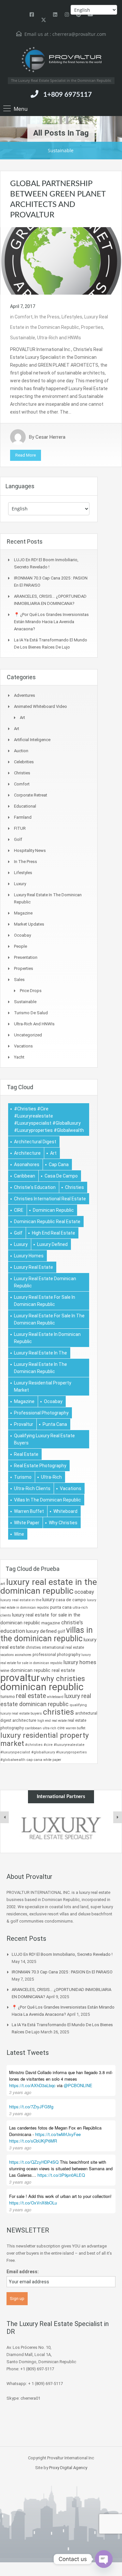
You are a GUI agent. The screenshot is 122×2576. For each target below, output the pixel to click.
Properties (92, 327)
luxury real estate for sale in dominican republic (45, 1301)
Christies (22, 773)
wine (19, 1534)
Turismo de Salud (31, 1013)
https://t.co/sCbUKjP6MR (33, 2141)
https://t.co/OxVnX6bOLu (33, 2203)
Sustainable (23, 338)
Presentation (26, 957)
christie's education (35, 1187)
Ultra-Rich (51, 1477)
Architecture (27, 1153)
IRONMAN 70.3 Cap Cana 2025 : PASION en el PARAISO (62, 1972)
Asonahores (27, 1164)
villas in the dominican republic (47, 1500)
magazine (24, 1401)
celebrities (24, 762)
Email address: (23, 2272)
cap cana (59, 1164)
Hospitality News (30, 850)
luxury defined (52, 1244)
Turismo (23, 1477)
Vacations (23, 1046)
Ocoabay (22, 935)
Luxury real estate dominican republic (45, 1282)
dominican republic (53, 1210)
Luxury (20, 884)
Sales (19, 980)
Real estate (26, 1454)
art (53, 1153)
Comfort (24, 317)
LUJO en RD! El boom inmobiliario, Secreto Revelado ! (62, 1954)
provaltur (24, 1424)
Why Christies (63, 1523)
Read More (26, 455)
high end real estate (54, 1233)
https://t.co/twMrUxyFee (58, 2134)
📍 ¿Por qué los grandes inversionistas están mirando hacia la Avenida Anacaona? (51, 622)
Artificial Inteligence (32, 740)
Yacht (19, 1057)
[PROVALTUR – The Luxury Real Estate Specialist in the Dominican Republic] (61, 60)
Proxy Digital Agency (68, 2468)
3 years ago (20, 2092)
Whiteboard (65, 1511)
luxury (21, 1244)
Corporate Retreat (31, 795)
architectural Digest (35, 1142)
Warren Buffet (29, 1511)
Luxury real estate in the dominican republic (41, 1368)
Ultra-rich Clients (32, 1488)
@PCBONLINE (78, 2085)
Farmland (23, 817)
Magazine (23, 913)
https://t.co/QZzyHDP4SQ (34, 2162)
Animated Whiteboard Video (41, 706)
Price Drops (31, 991)
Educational (25, 806)
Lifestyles (72, 317)
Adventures (25, 695)
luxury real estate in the (41, 1353)
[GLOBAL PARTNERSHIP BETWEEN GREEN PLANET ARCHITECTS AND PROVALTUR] (61, 260)
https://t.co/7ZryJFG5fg (31, 2107)
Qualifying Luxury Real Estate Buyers (44, 1439)
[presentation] (5, 1817)
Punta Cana (55, 1424)
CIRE (19, 1210)
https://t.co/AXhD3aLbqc (32, 2085)
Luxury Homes (29, 1256)
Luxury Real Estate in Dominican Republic (47, 1338)
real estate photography (40, 1466)
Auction (21, 751)
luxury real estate (34, 1267)
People (20, 946)
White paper (27, 1523)
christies (75, 1187)
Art (22, 717)
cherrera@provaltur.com (79, 34)
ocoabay (53, 1401)
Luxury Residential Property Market (43, 1386)
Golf (18, 839)
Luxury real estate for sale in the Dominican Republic (49, 1319)
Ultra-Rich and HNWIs (59, 338)
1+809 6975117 (68, 95)
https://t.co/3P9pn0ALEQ (61, 2175)
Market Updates (29, 924)
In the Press (47, 317)
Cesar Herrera (50, 437)
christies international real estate (50, 1199)
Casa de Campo (61, 1176)
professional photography (41, 1413)
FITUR (20, 828)
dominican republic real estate (47, 1222)
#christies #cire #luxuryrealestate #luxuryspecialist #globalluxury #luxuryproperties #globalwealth (49, 1120)
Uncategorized (28, 1035)
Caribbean (25, 1176)
